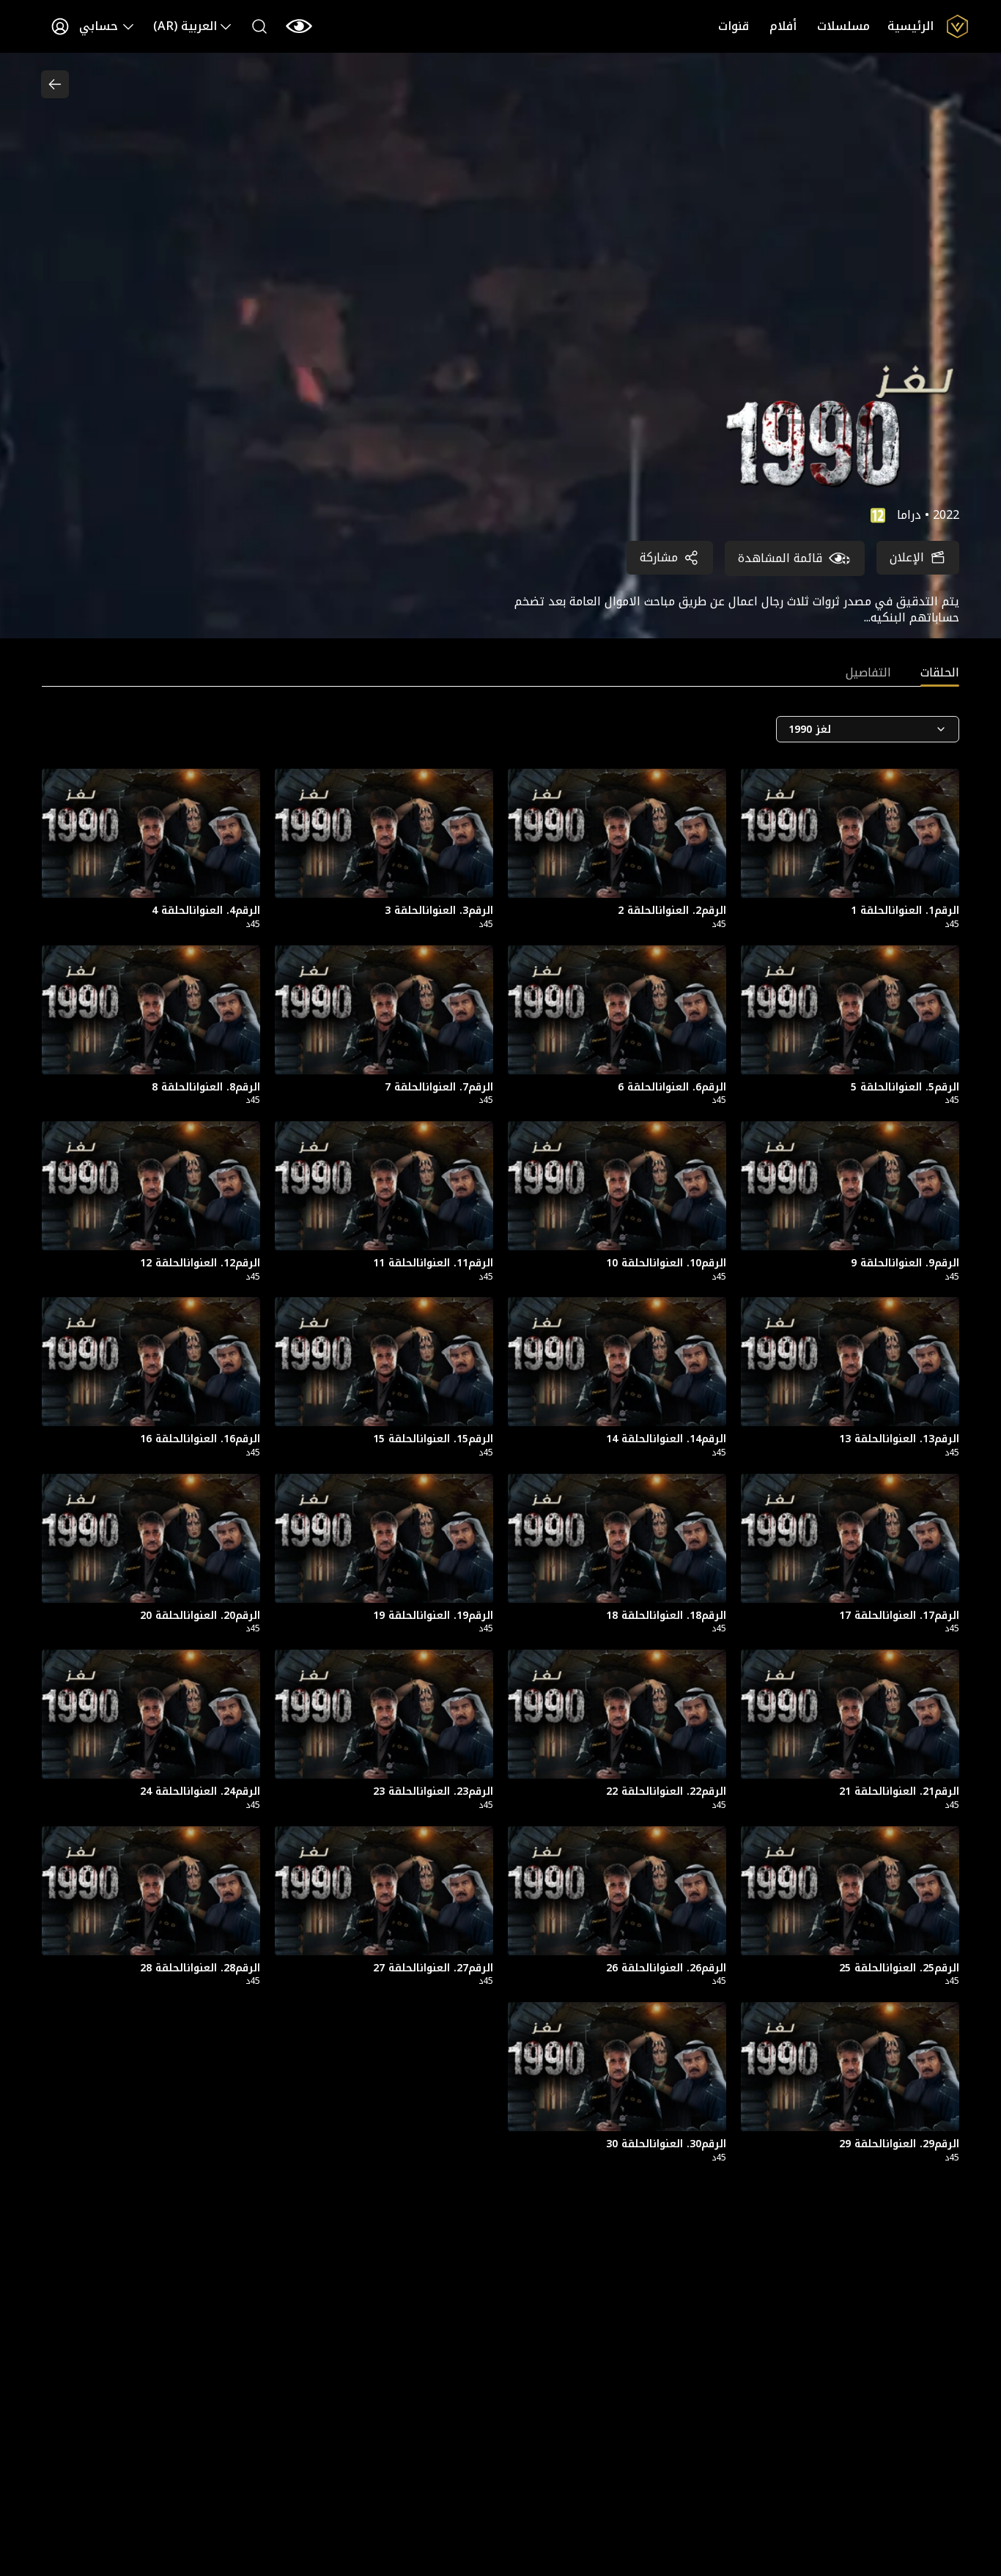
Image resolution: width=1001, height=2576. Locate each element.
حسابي (99, 26)
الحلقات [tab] (940, 674)
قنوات (734, 26)
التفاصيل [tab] (868, 674)
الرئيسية (910, 26)
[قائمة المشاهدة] (299, 26)
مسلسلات (843, 26)
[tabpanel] (500, 1453)
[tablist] (500, 676)
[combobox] (868, 729)
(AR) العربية (185, 26)
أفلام (783, 26)
